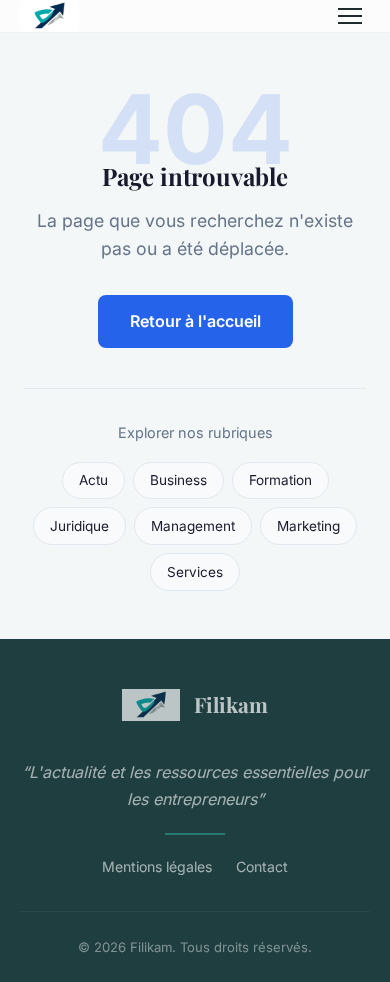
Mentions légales (157, 866)
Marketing (308, 526)
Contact (262, 866)
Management (193, 526)
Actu (93, 480)
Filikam (231, 704)
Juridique (79, 526)
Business (178, 480)
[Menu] (350, 16)
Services (195, 572)
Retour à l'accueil (195, 321)
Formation (280, 480)
